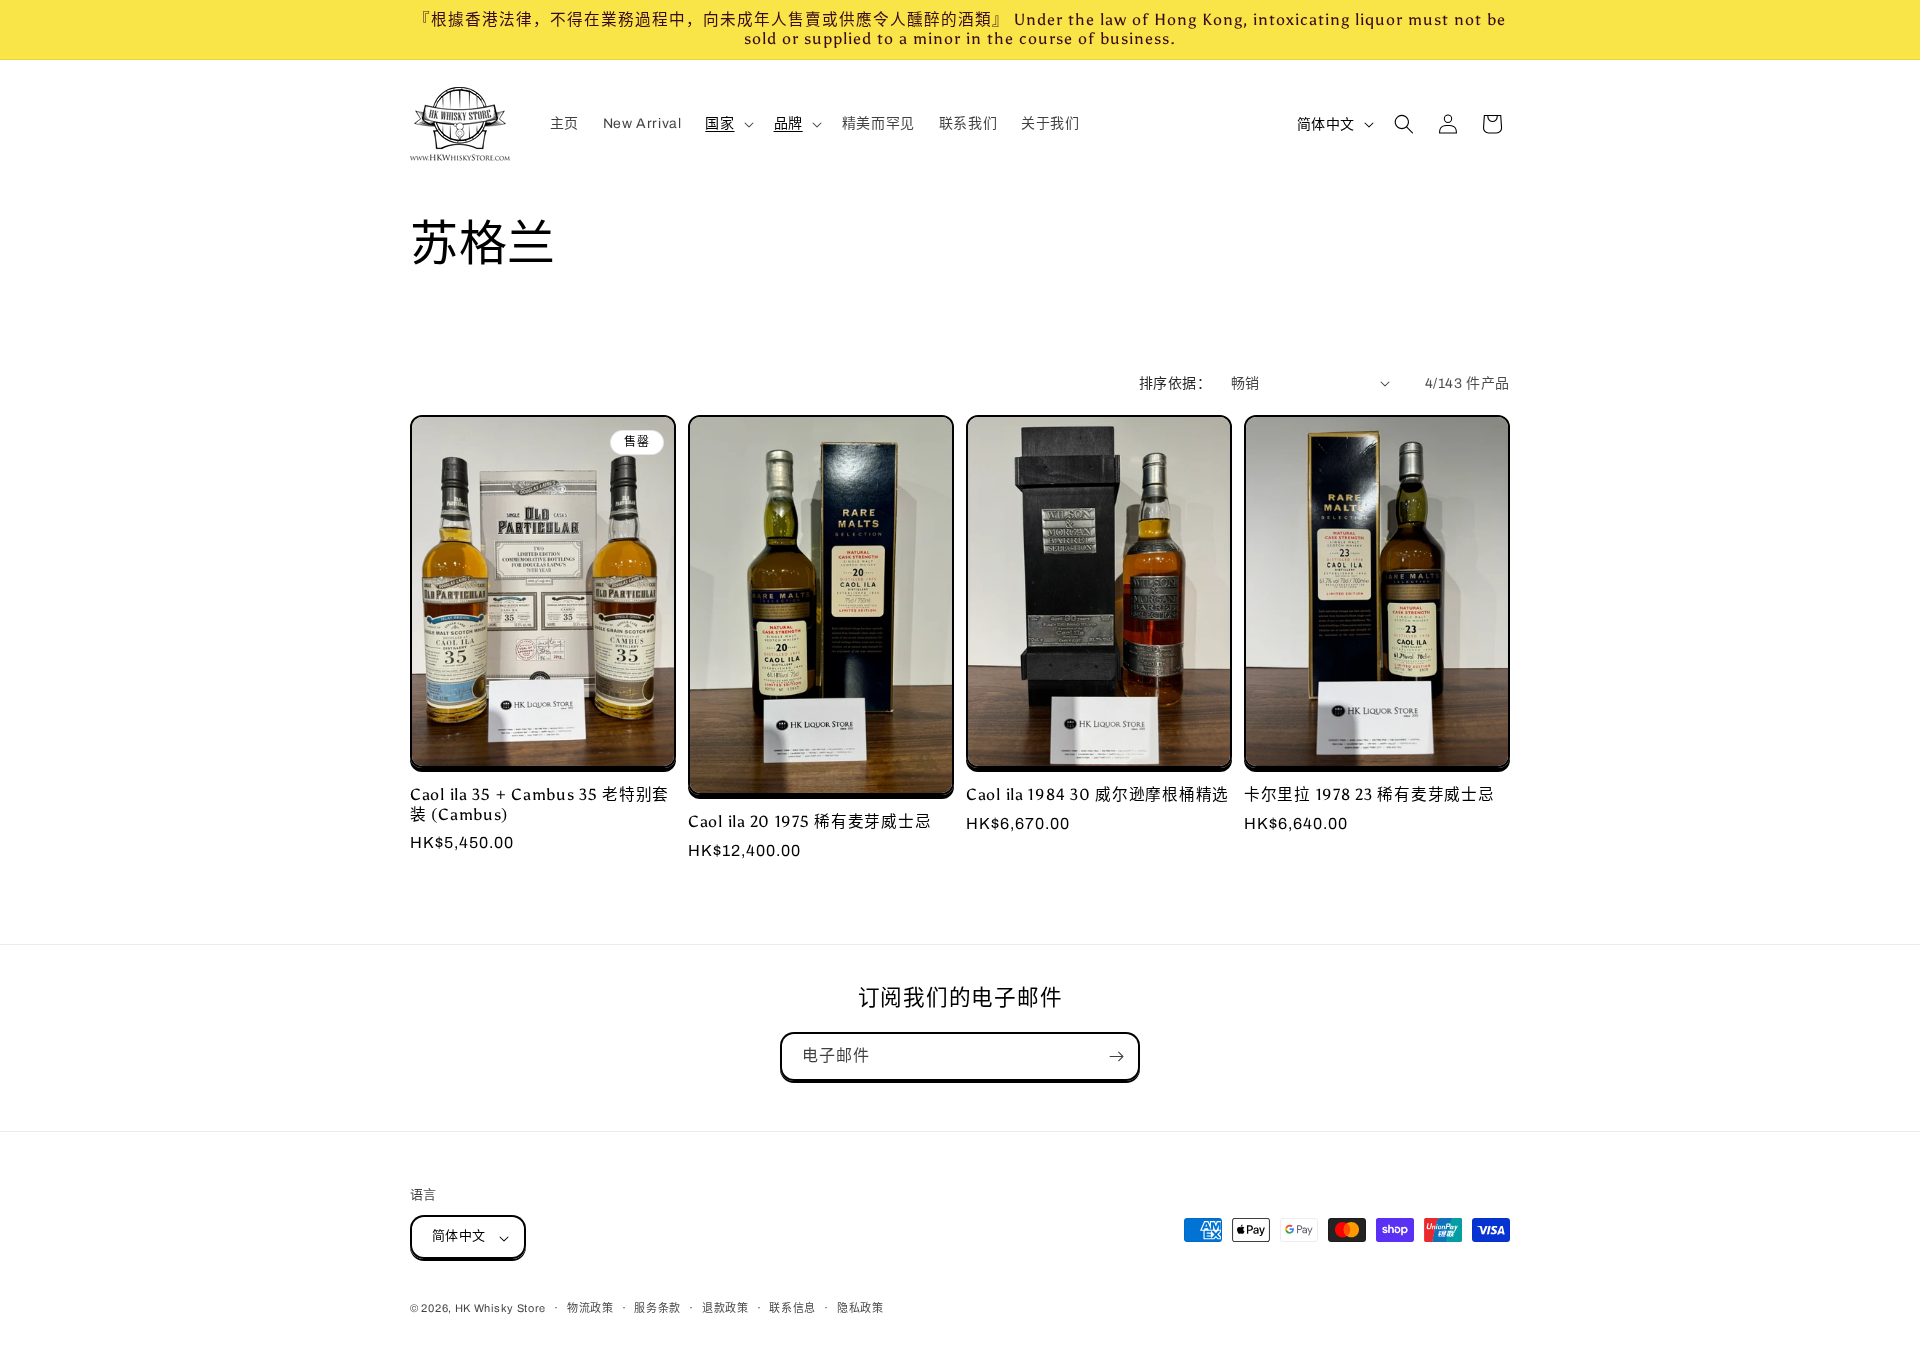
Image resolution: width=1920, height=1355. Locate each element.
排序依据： (1175, 383)
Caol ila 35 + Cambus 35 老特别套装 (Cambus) (539, 804)
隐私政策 (860, 1308)
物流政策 (590, 1308)
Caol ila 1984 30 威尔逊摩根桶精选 (1097, 794)
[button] (727, 124)
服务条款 (657, 1308)
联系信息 (792, 1308)
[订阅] (1116, 1056)
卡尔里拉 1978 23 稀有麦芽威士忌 (1369, 794)
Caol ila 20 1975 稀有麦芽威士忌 (809, 821)
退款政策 (725, 1308)
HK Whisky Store (501, 1309)
